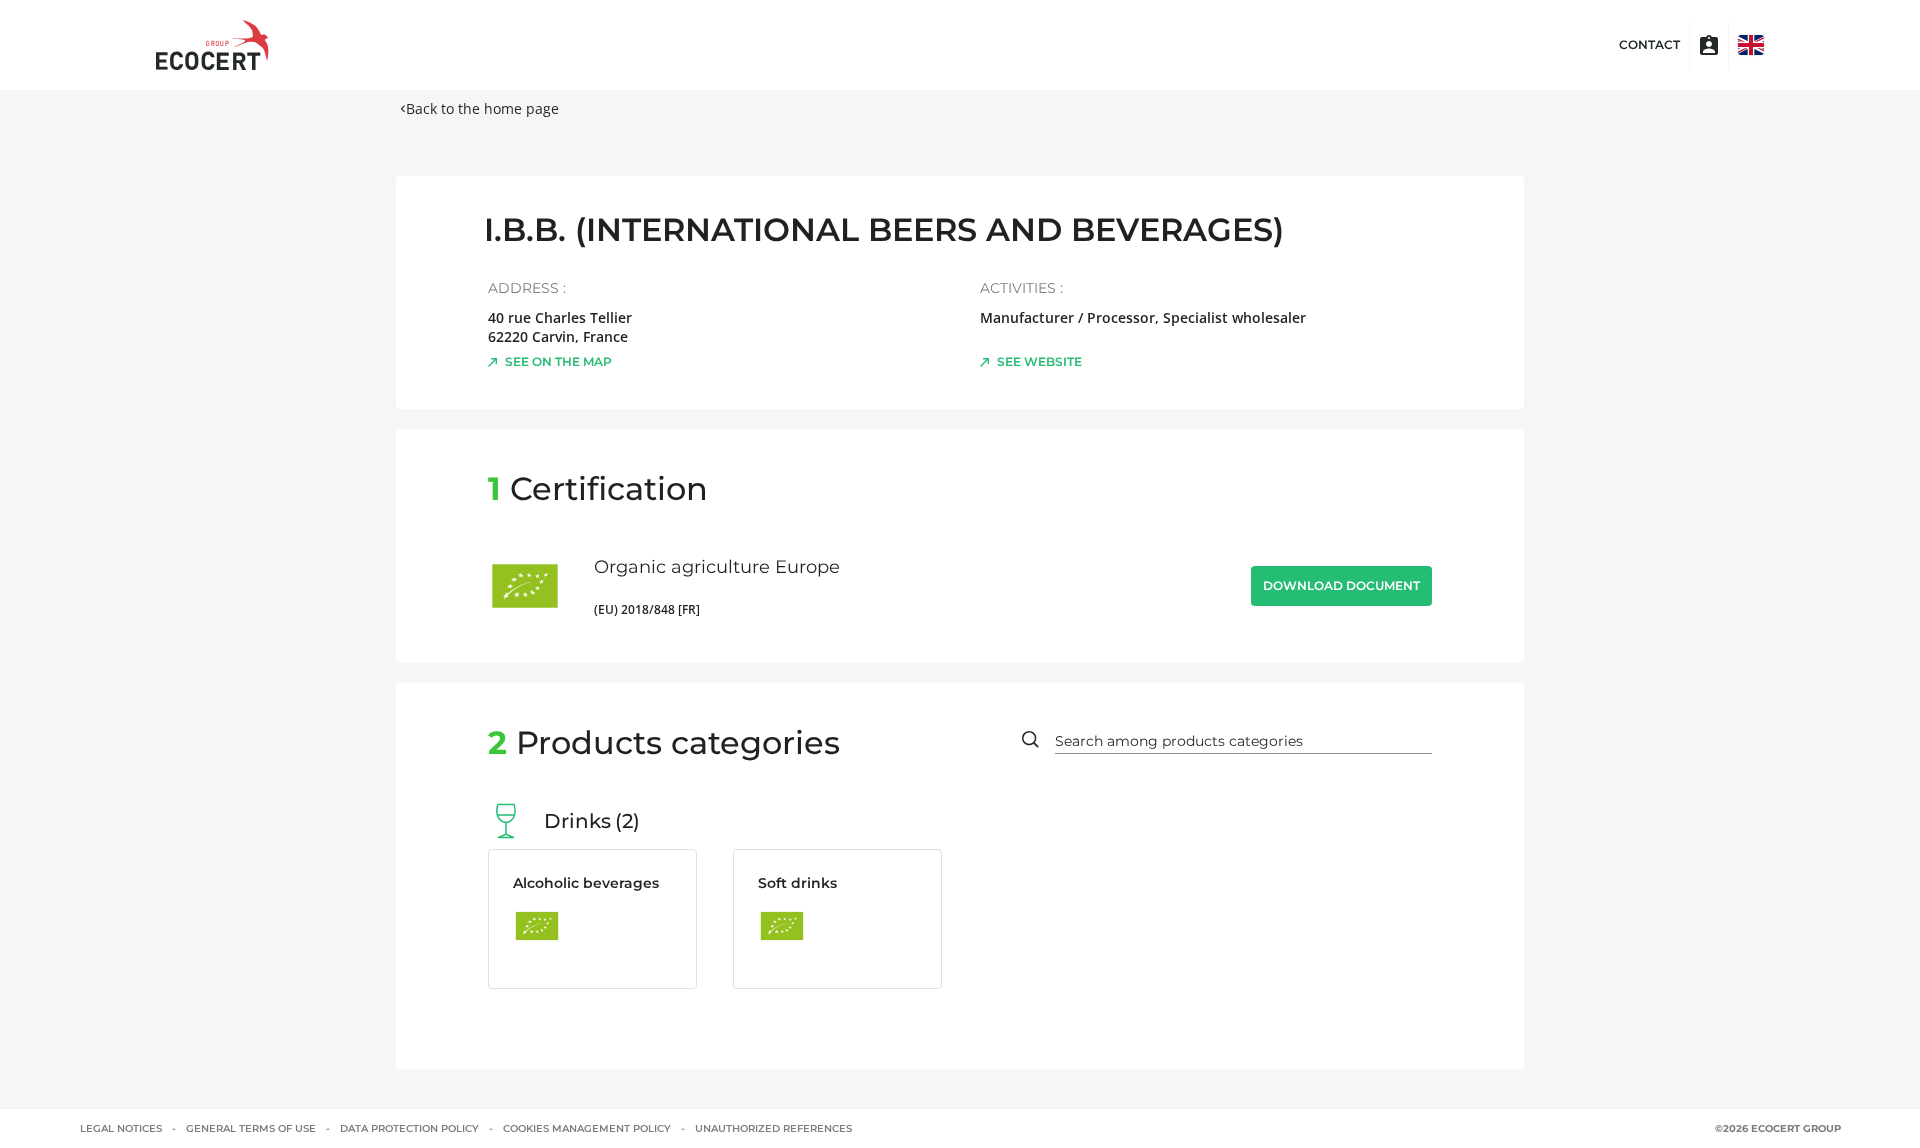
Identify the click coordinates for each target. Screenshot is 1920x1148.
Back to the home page (482, 108)
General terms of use (251, 1128)
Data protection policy (409, 1128)
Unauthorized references (773, 1128)
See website (1039, 361)
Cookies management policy (587, 1128)
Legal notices (121, 1128)
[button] (1751, 45)
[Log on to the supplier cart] (1709, 45)
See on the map (558, 361)
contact (1649, 45)
